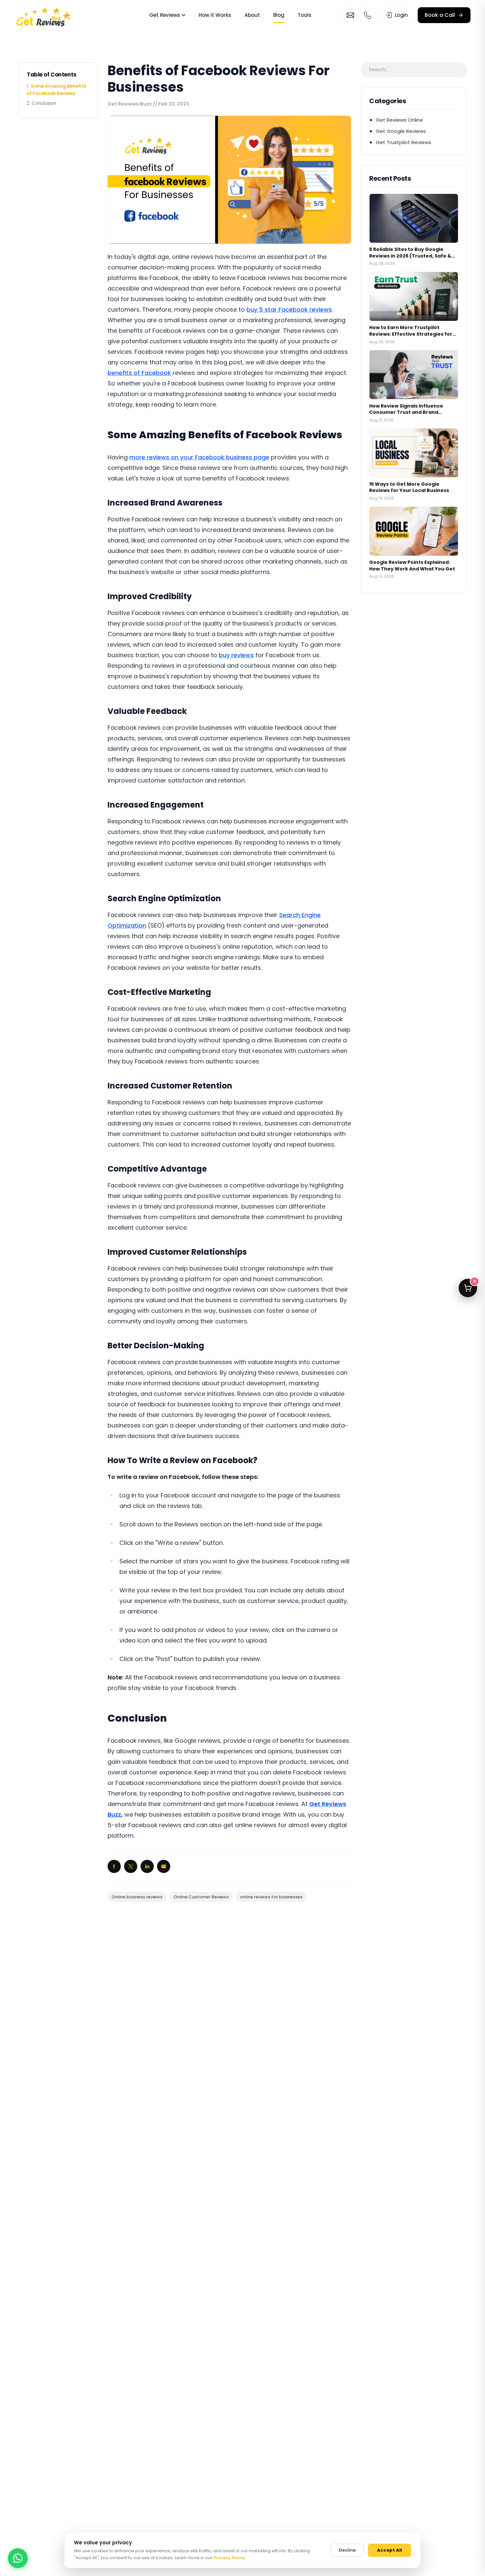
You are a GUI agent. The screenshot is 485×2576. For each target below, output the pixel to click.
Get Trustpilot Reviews (404, 142)
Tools (305, 15)
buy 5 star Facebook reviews (289, 309)
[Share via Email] (164, 1866)
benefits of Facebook (139, 373)
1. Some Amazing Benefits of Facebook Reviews (56, 90)
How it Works (215, 15)
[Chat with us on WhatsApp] (18, 2558)
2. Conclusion (41, 103)
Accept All (389, 2550)
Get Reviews (165, 15)
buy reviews (236, 655)
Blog (279, 15)
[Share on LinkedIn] (147, 1866)
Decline (347, 2550)
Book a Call (440, 15)
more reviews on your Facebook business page (199, 457)
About (252, 15)
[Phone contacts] (368, 15)
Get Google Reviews (401, 131)
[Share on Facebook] (114, 1866)
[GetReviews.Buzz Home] (44, 15)
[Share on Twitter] (131, 1866)
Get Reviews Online (399, 120)
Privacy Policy (229, 2558)
